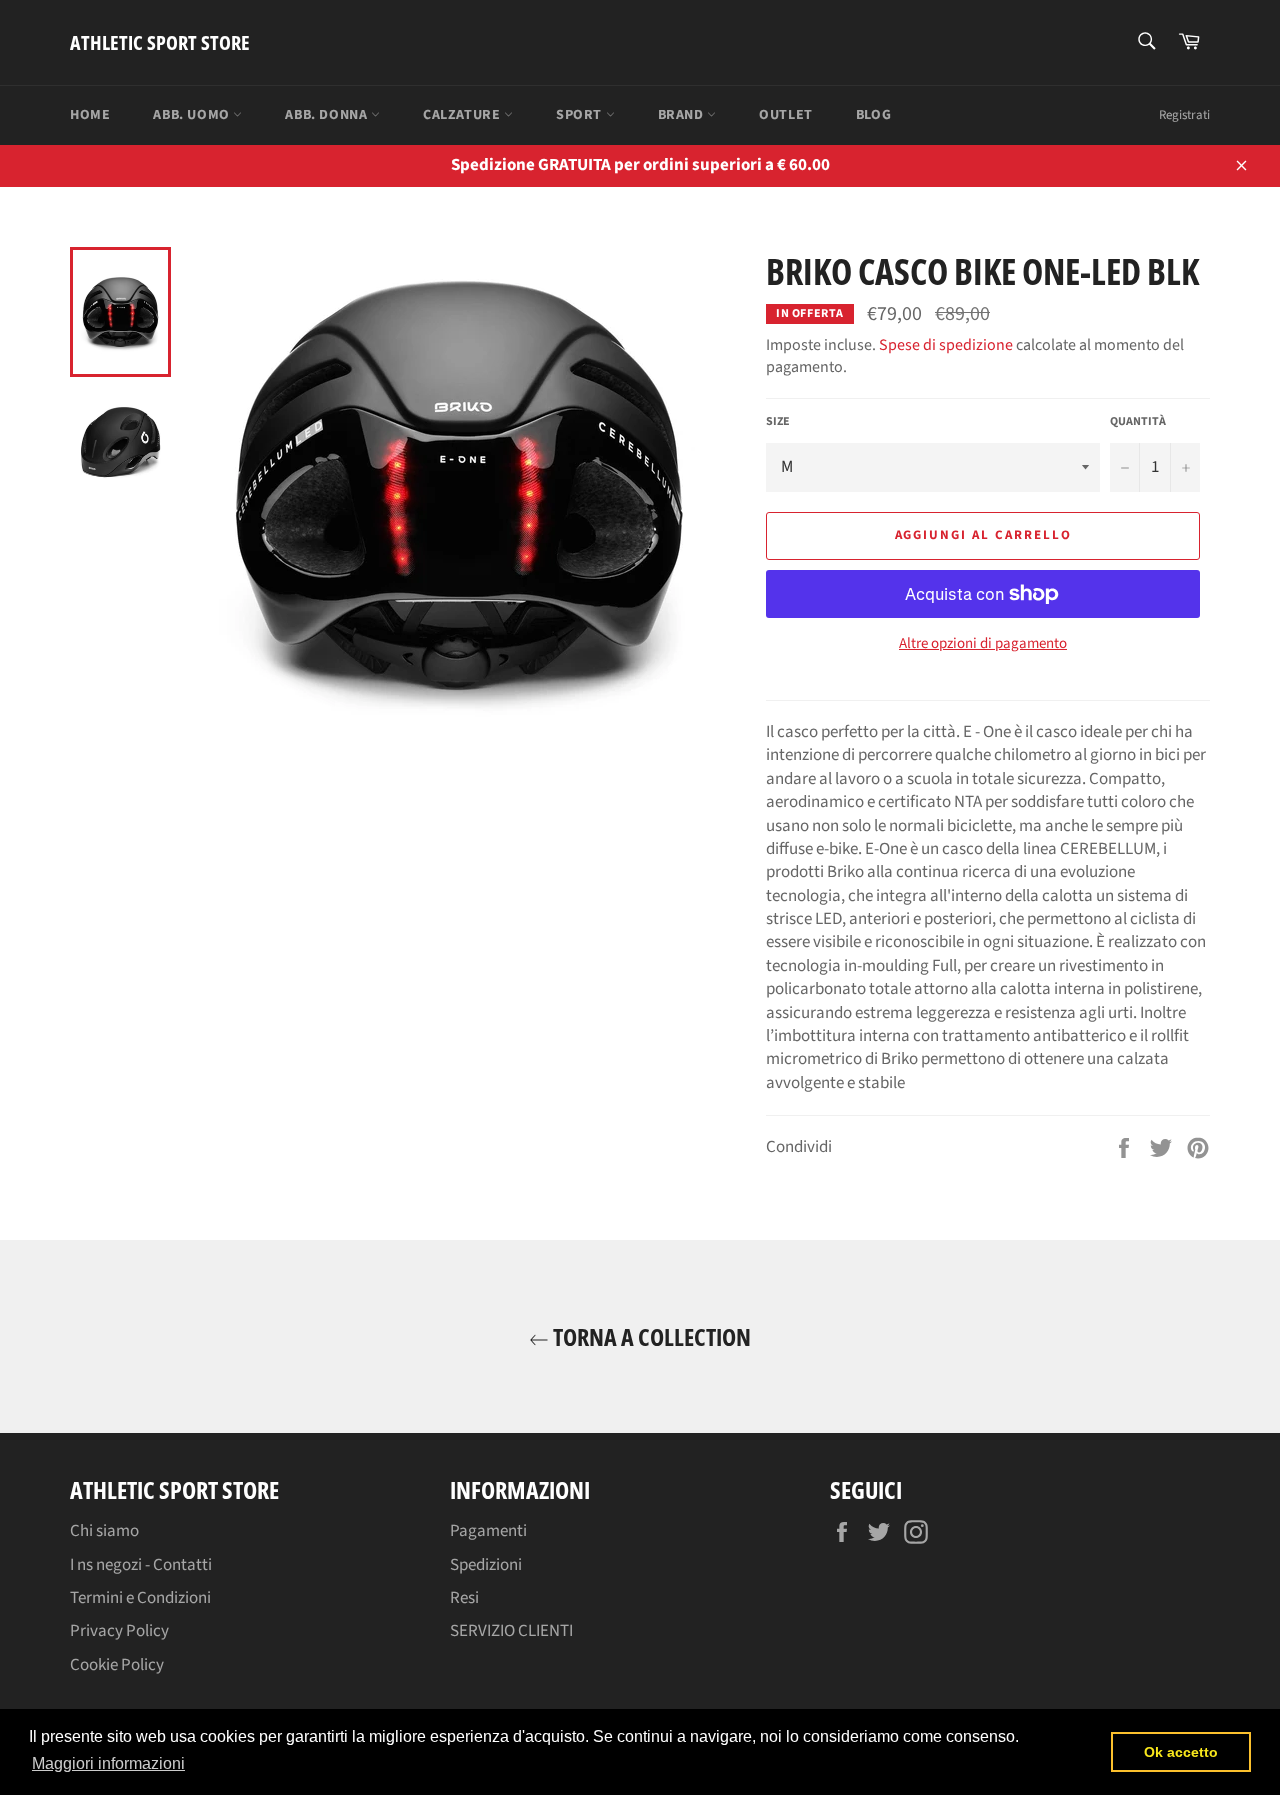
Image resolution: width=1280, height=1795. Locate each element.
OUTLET (786, 115)
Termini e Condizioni (140, 1598)
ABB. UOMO (193, 115)
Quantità (1138, 422)
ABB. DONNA (328, 115)
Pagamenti (488, 1531)
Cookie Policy (117, 1665)
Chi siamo (104, 1531)
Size (778, 422)
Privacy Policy (119, 1631)
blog (873, 115)
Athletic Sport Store (160, 42)
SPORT (581, 115)
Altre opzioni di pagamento (983, 644)
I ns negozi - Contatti (141, 1565)
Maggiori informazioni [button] (108, 1763)
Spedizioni (486, 1565)
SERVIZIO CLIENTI (511, 1631)
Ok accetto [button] (1181, 1752)
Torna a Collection (650, 1336)
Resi (464, 1598)
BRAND (683, 115)
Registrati (1184, 115)
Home (90, 115)
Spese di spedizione (946, 345)
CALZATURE (463, 115)
